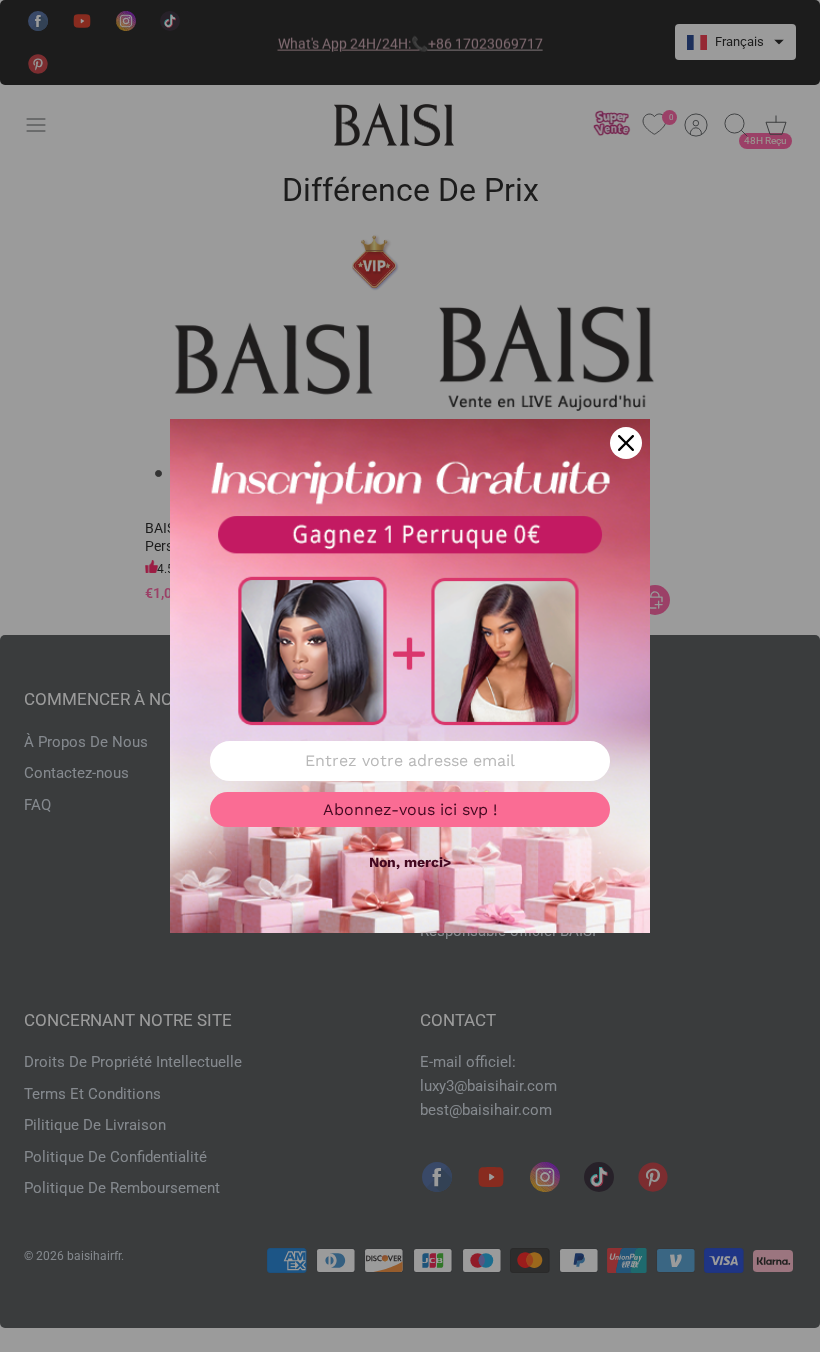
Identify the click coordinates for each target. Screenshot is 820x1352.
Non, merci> (410, 862)
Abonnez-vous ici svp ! (410, 809)
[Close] (626, 443)
